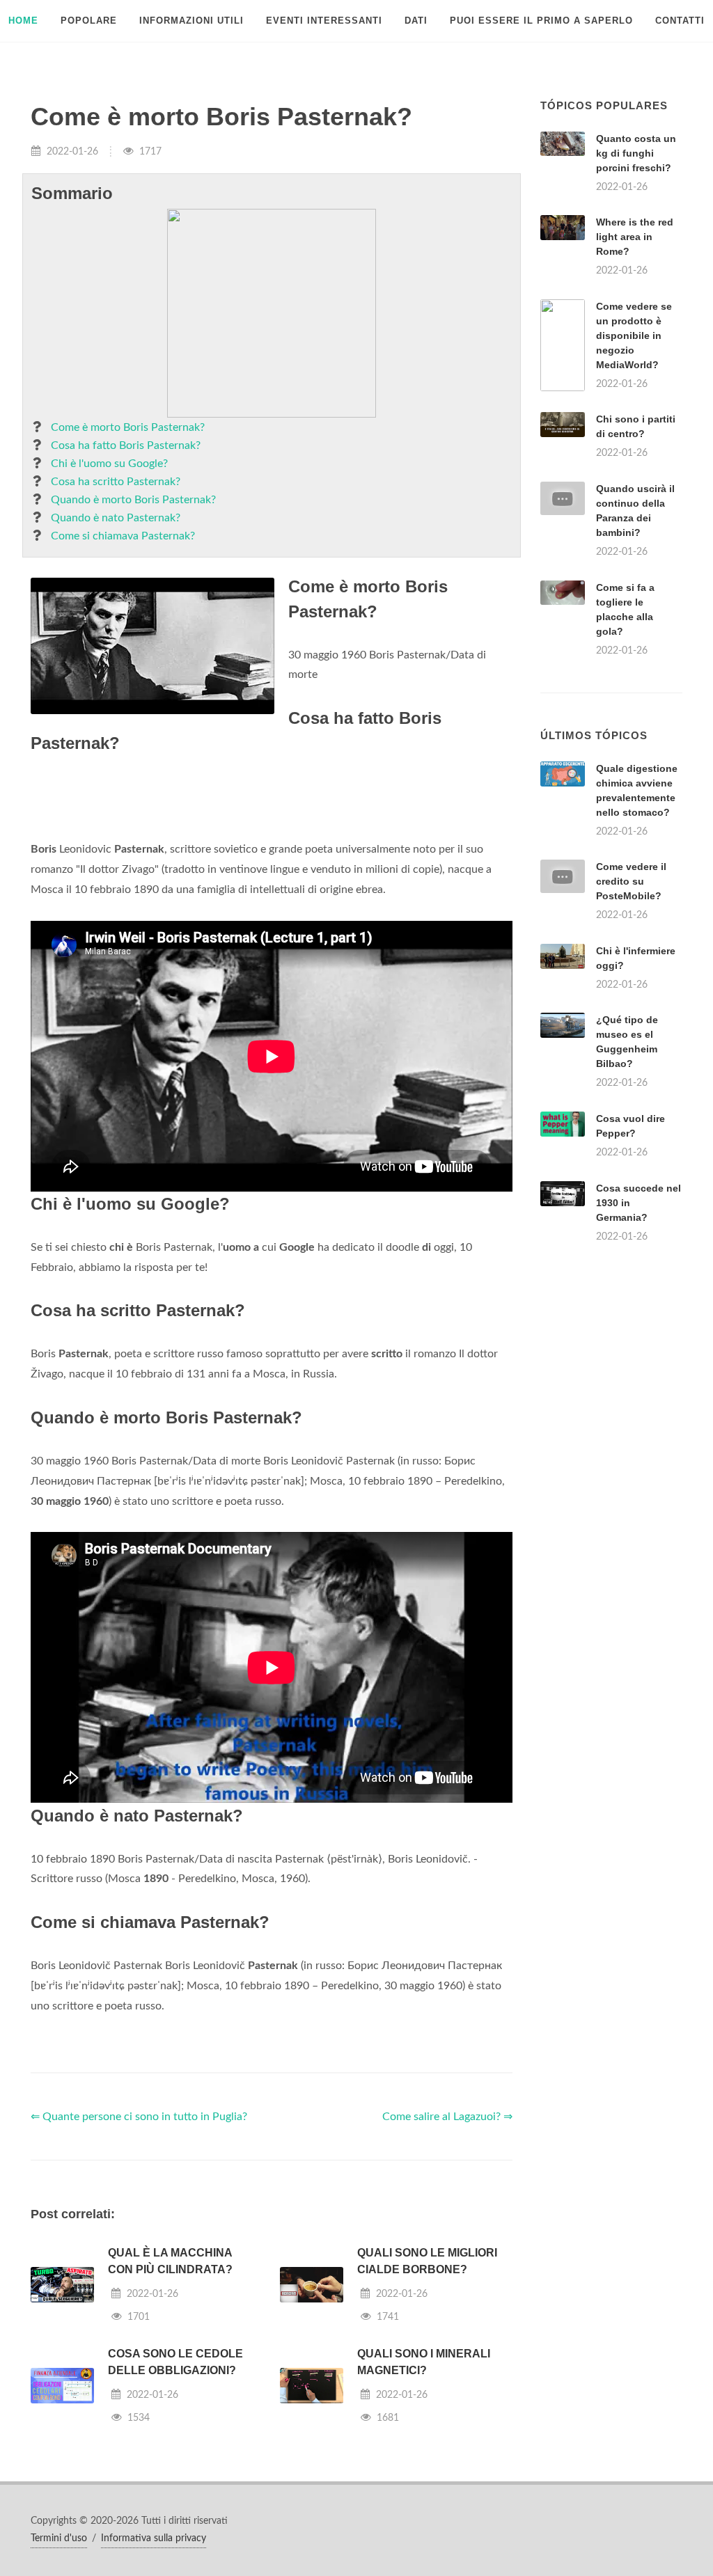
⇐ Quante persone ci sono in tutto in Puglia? (139, 2117)
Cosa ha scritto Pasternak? (116, 482)
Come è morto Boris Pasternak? (128, 427)
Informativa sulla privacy (154, 2538)
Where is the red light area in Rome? (635, 237)
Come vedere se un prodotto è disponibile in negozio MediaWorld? (634, 335)
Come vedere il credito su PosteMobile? (631, 881)
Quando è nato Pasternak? (116, 518)
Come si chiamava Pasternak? (123, 536)
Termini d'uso (59, 2538)
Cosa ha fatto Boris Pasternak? (126, 445)
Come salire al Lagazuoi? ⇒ (447, 2117)
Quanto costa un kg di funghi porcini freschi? (636, 153)
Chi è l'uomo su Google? (109, 464)
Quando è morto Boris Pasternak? (133, 500)
